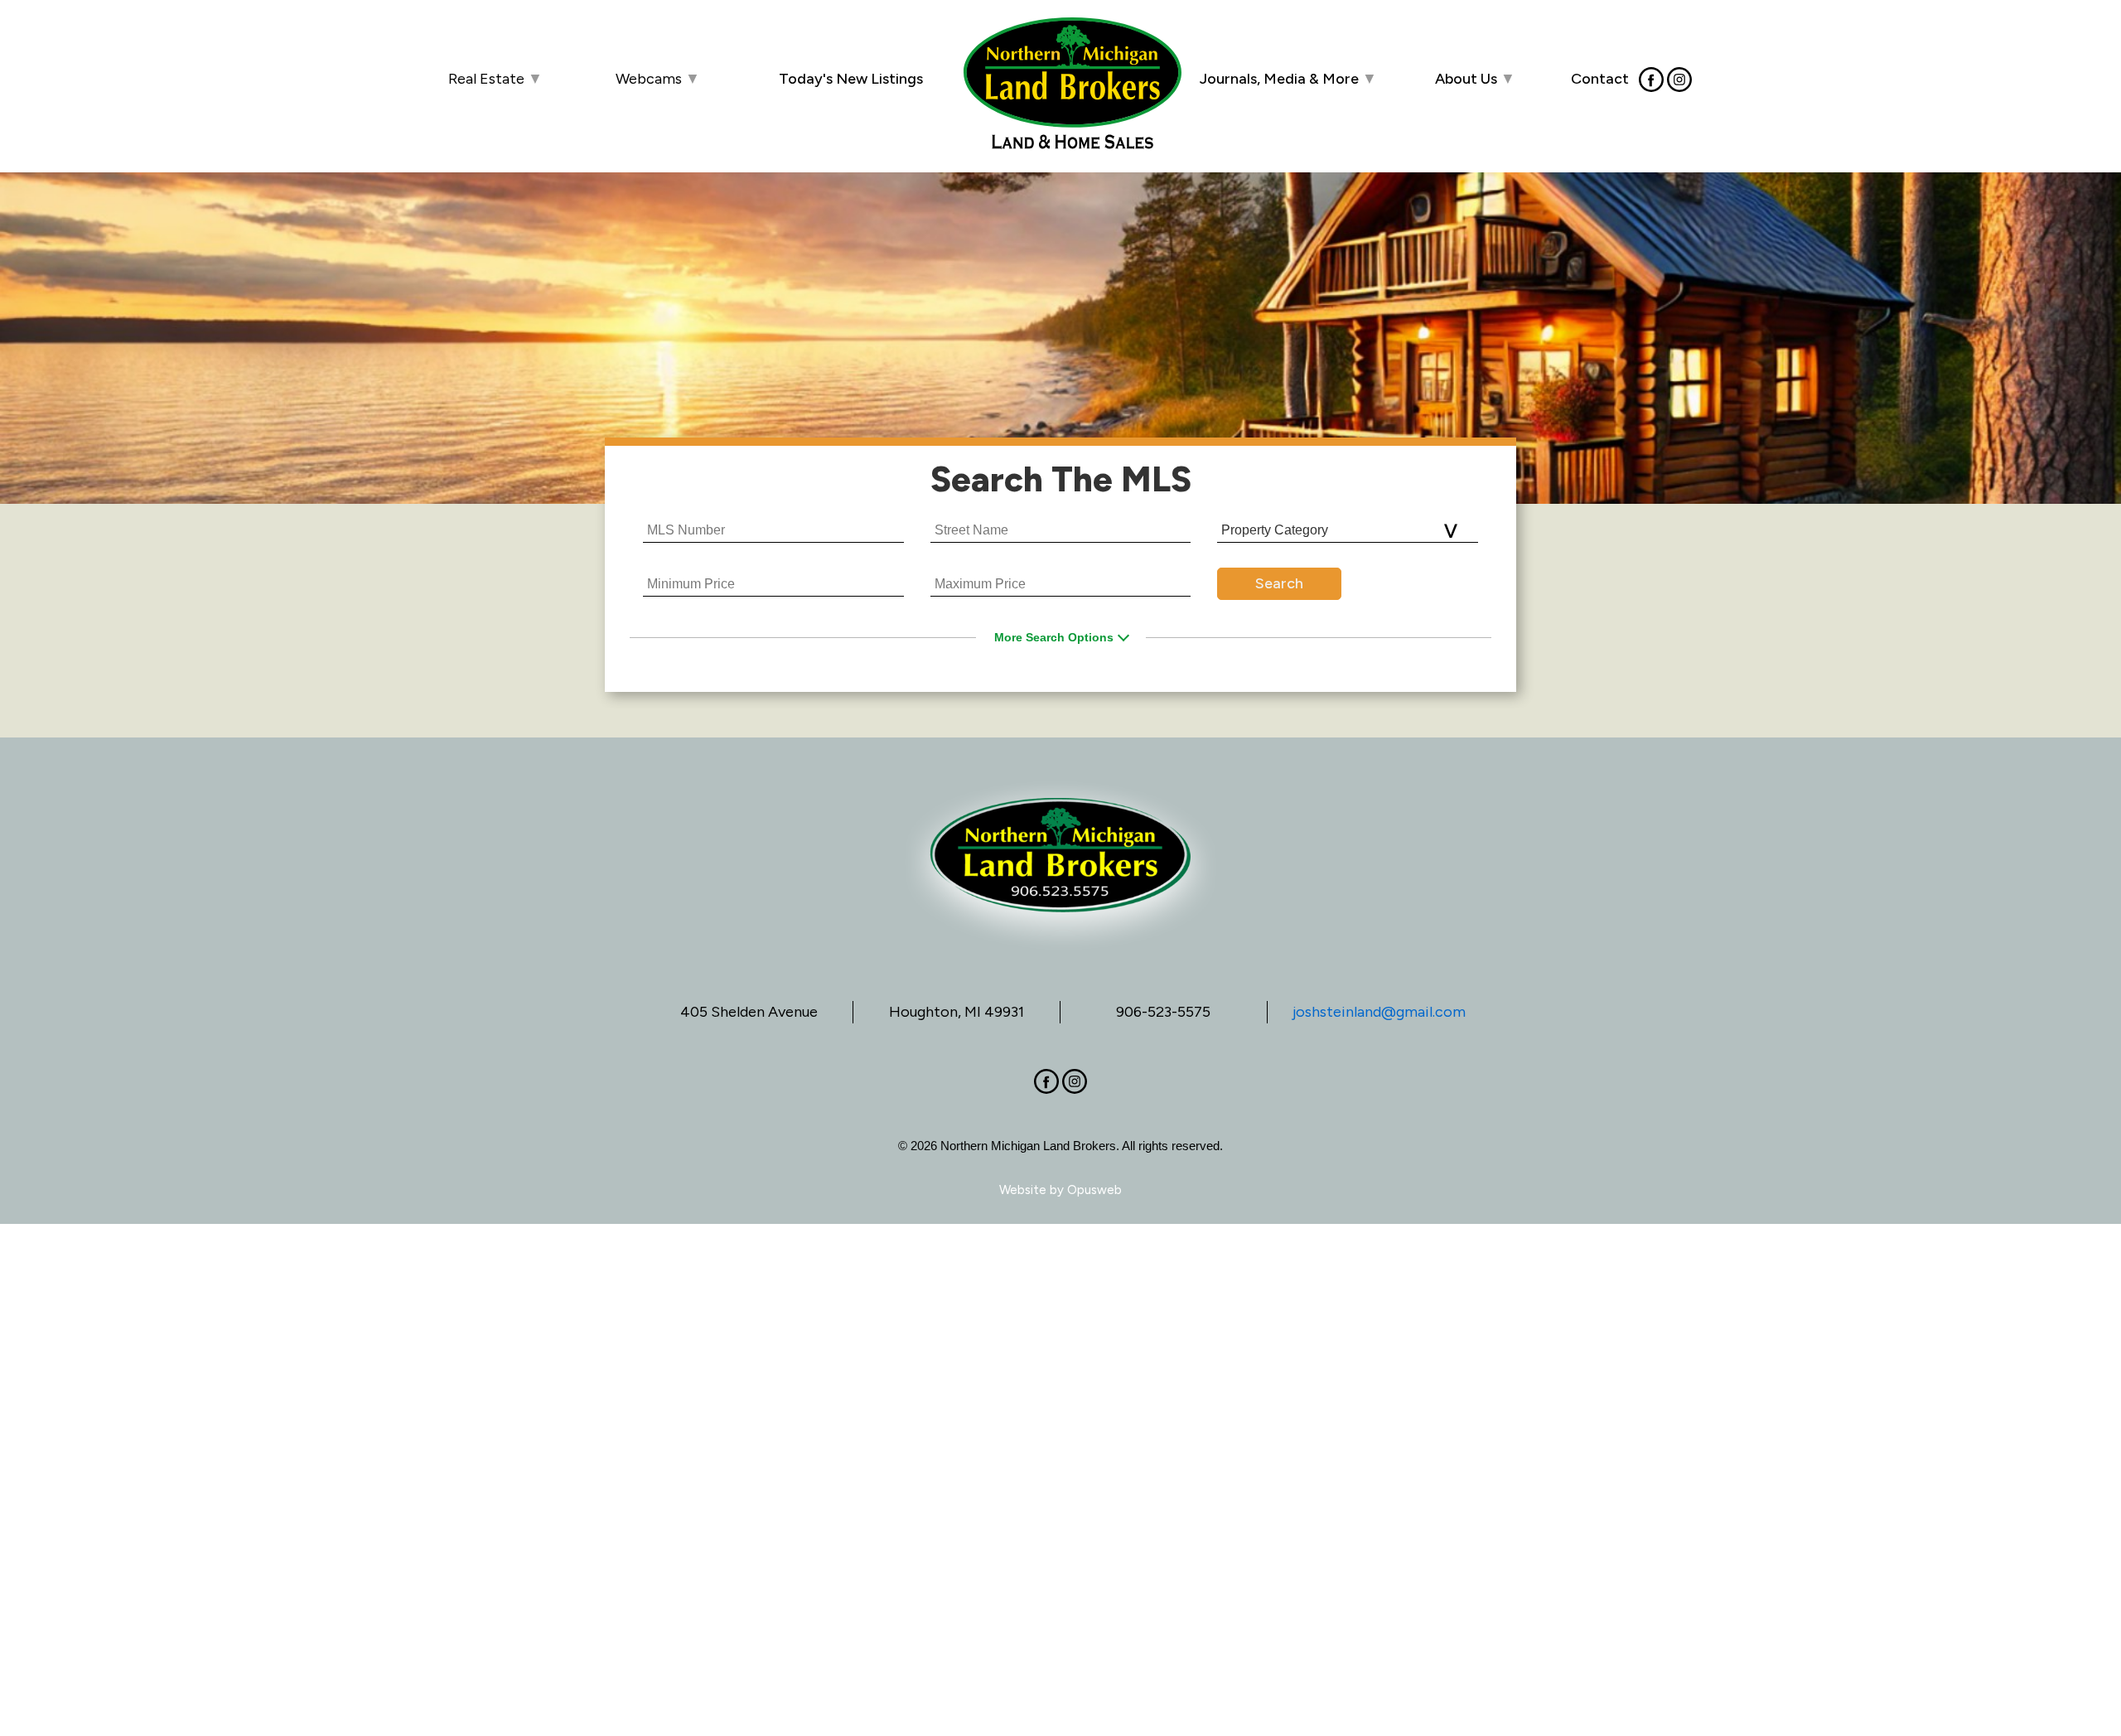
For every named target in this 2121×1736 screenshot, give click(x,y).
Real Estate (495, 79)
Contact (1600, 78)
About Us (1475, 79)
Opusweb (1094, 1190)
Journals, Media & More (1288, 79)
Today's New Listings (851, 79)
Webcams (658, 79)
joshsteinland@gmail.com (1379, 1012)
